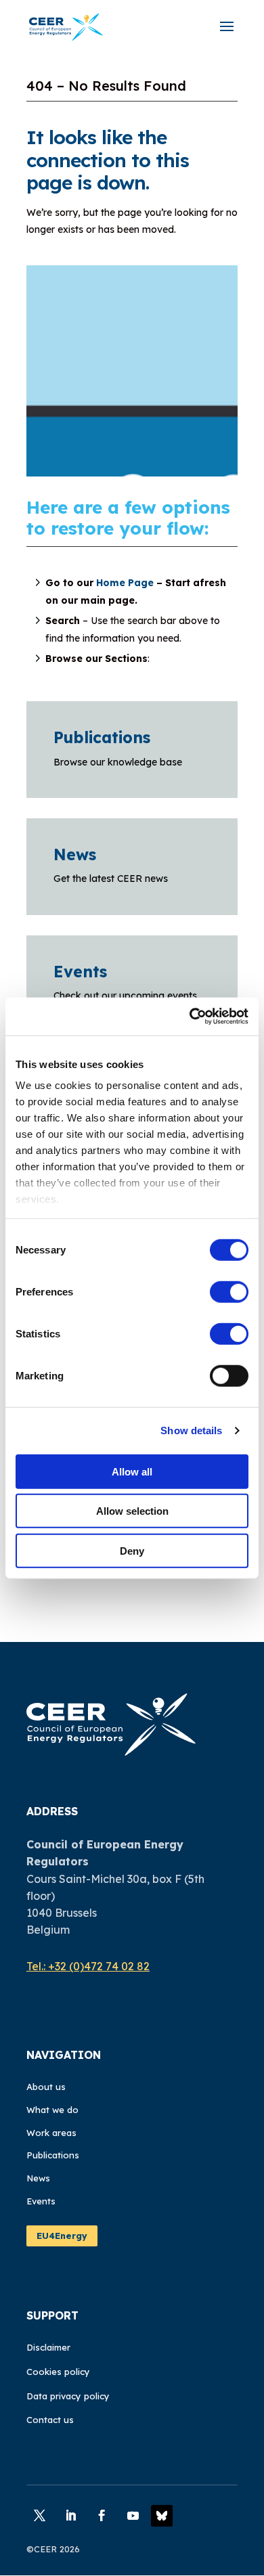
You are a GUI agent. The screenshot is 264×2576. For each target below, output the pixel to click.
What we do (52, 2110)
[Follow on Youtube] (133, 2516)
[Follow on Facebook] (102, 2516)
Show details (191, 1430)
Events (80, 972)
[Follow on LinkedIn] (70, 2516)
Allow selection (132, 1511)
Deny (132, 1550)
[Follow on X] (39, 2516)
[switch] (229, 1291)
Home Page (125, 583)
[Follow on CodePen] (162, 2516)
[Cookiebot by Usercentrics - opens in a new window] (190, 1017)
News (75, 854)
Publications (102, 737)
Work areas (51, 2133)
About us (46, 2087)
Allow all (132, 1471)
